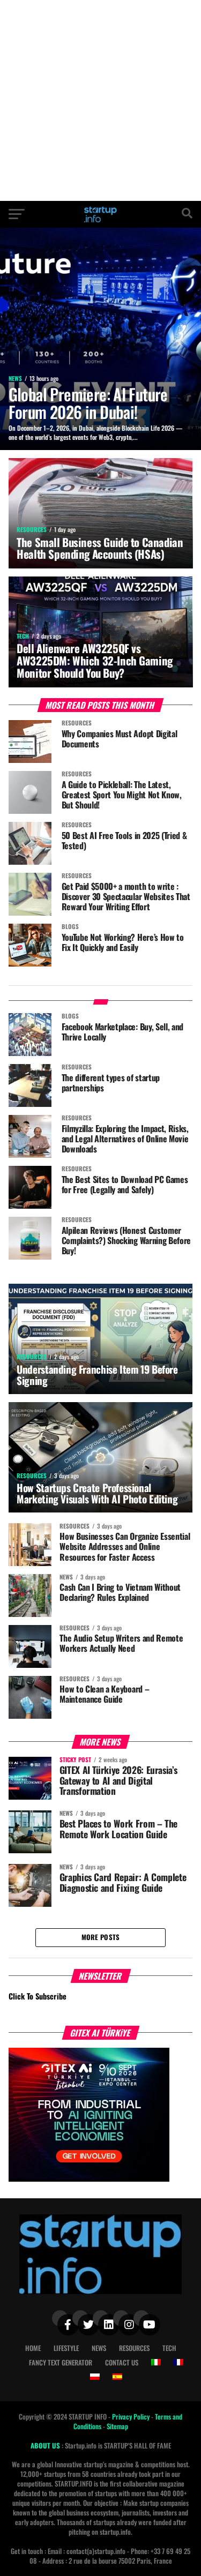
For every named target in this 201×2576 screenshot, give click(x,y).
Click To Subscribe (38, 1996)
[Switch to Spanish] (117, 2377)
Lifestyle (66, 2348)
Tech (169, 2348)
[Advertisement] (100, 100)
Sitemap (117, 2426)
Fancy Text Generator (61, 2362)
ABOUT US (46, 2446)
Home (33, 2348)
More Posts (101, 1937)
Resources (134, 2348)
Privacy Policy (132, 2417)
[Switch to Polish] (95, 2377)
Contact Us (122, 2362)
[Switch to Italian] (156, 2362)
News (99, 2348)
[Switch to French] (178, 2362)
